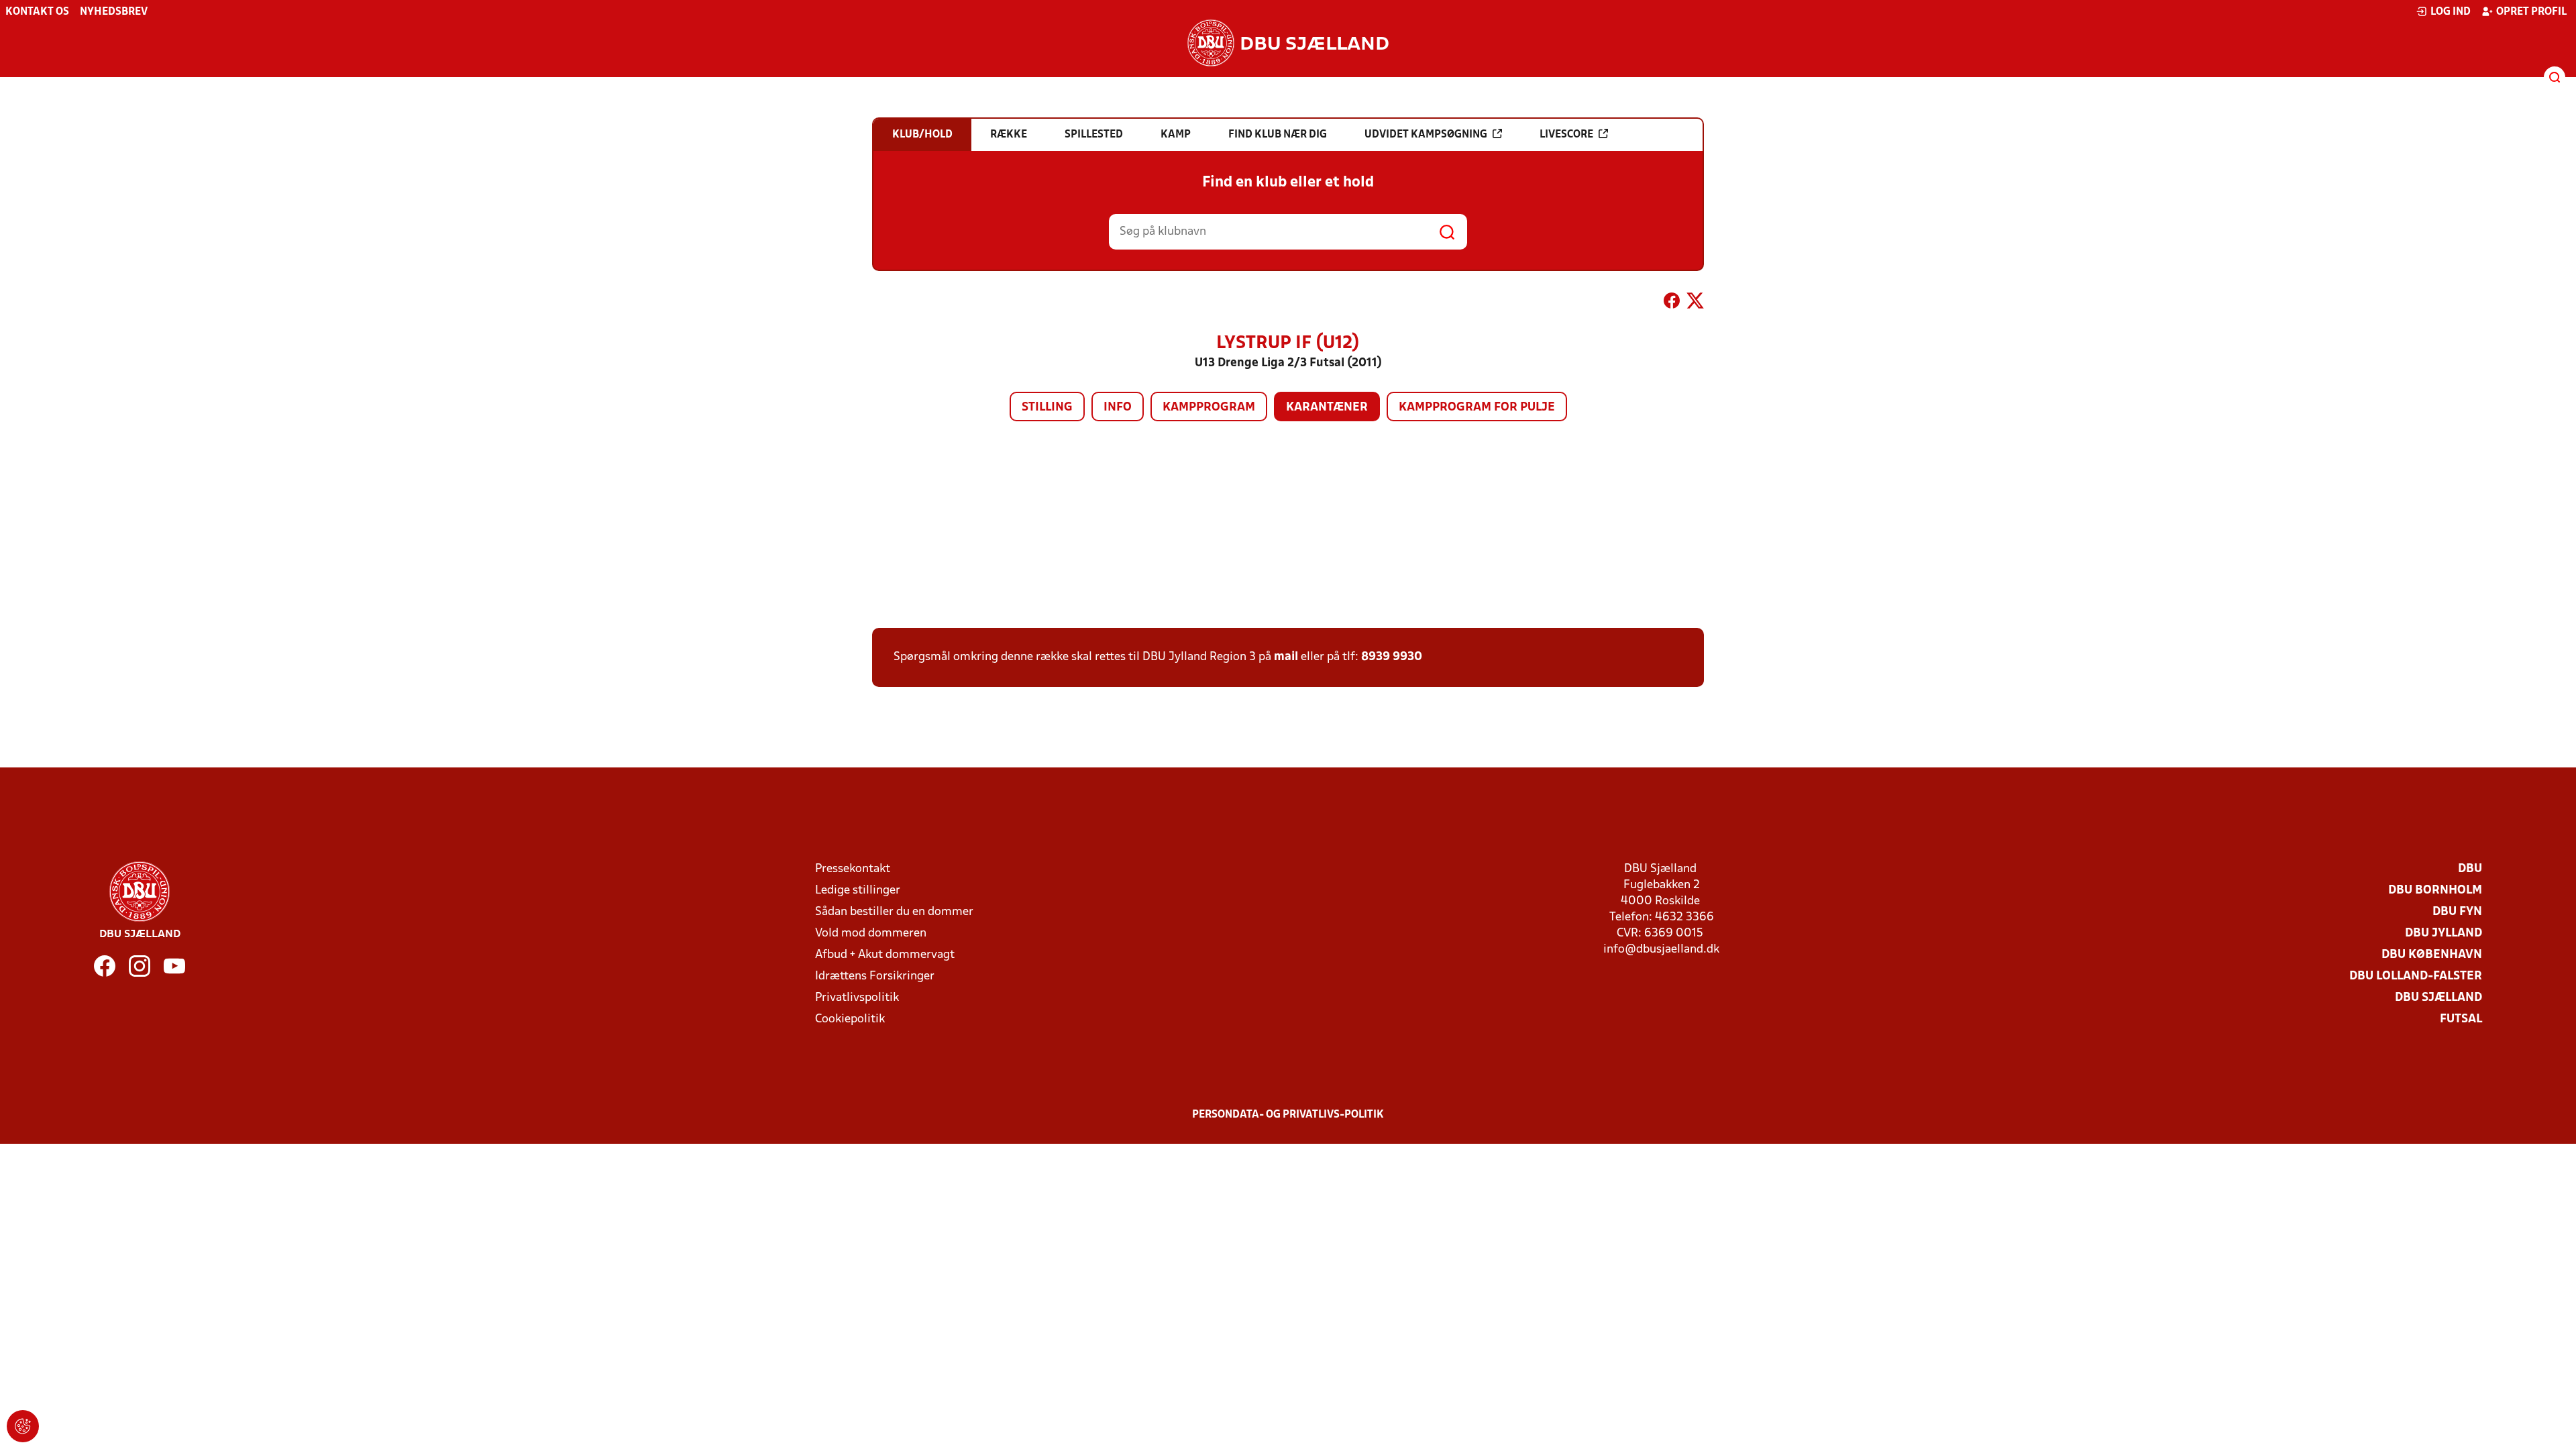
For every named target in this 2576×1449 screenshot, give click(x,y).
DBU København (2432, 955)
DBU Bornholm (2435, 891)
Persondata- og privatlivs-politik (1288, 1115)
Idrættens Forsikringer (875, 976)
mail (1286, 657)
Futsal (2461, 1019)
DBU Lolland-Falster (2416, 976)
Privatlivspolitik (857, 998)
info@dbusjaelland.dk (1661, 950)
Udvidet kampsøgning (1426, 135)
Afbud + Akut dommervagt (885, 955)
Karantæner (1327, 408)
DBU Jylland (2444, 933)
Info (1118, 408)
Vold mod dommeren (871, 933)
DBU (2470, 869)
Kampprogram (1209, 408)
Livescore (1566, 135)
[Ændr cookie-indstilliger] (23, 1426)
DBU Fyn (2457, 912)
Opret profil (2531, 12)
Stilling (1047, 408)
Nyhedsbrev (114, 12)
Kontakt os (37, 12)
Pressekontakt (853, 869)
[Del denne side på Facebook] (1672, 303)
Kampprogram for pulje (1477, 408)
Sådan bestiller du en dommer (894, 912)
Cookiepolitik (850, 1019)
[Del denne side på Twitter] (1695, 303)
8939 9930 (1392, 657)
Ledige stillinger (858, 891)
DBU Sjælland (2438, 998)
